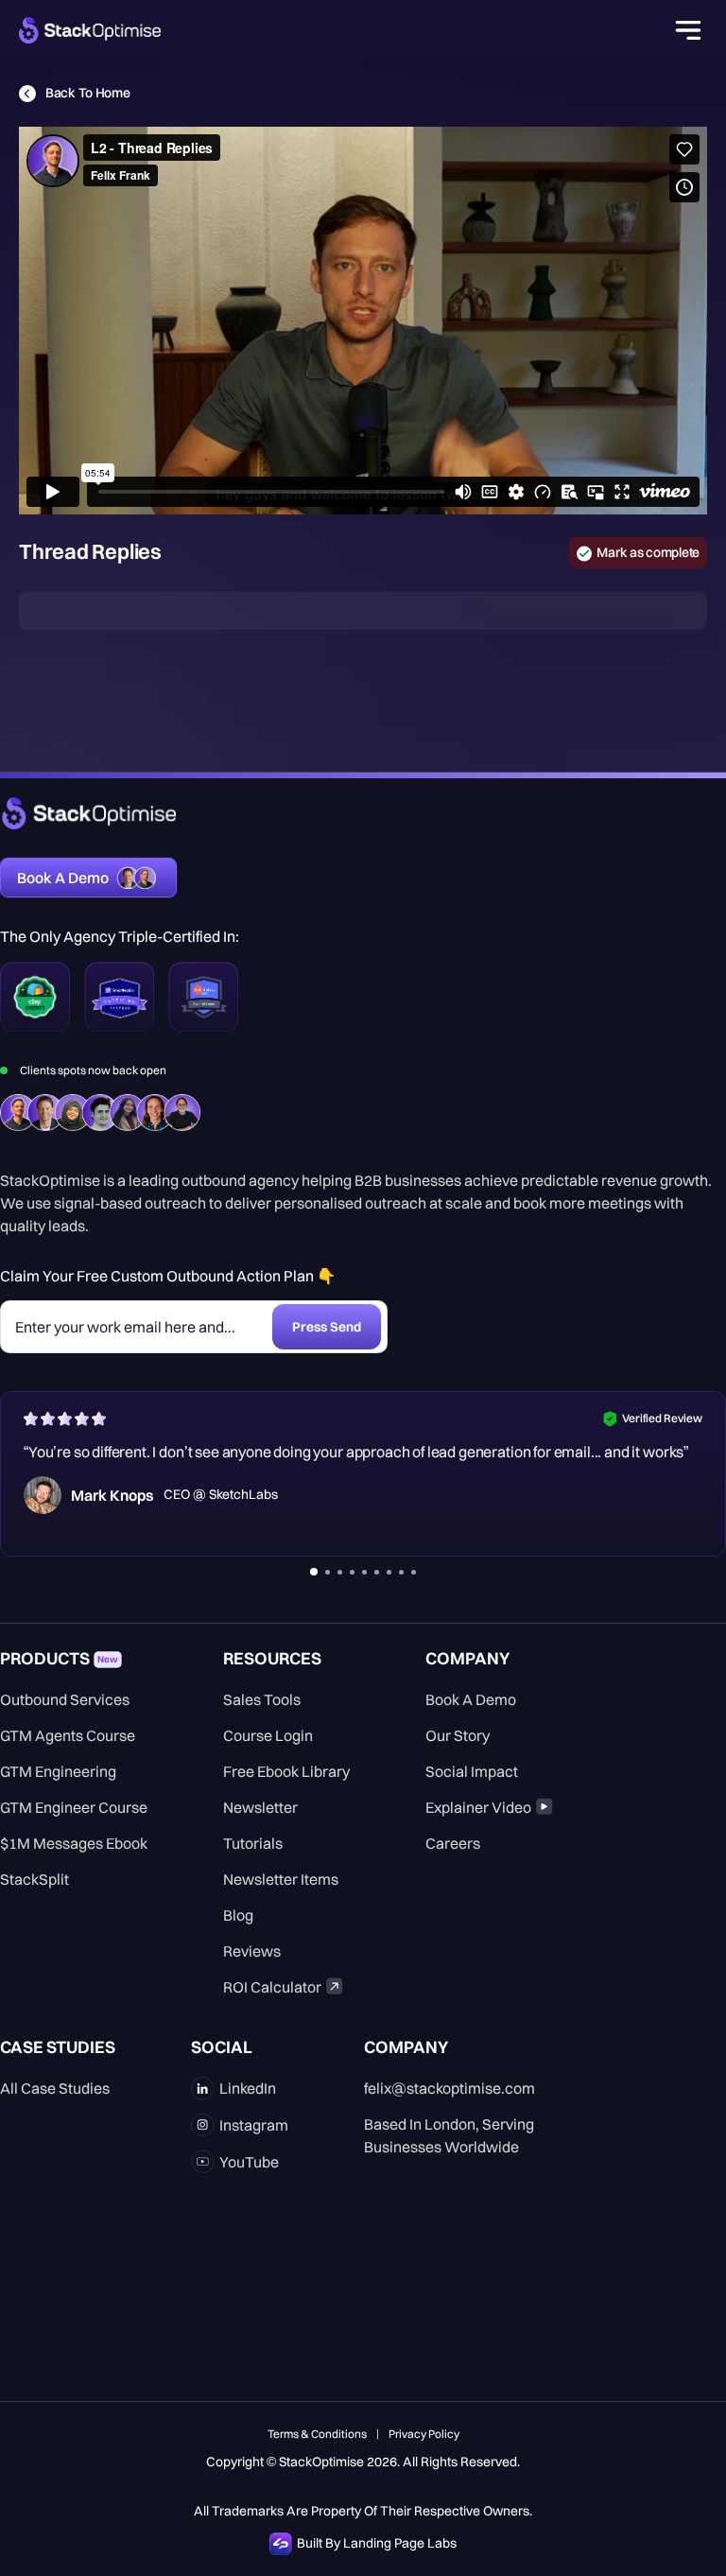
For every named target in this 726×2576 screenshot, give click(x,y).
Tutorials (253, 1843)
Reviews (252, 1951)
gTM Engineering (58, 1771)
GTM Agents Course (68, 1735)
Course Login (268, 1735)
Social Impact (472, 1771)
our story (458, 1735)
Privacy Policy (424, 2434)
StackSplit (35, 1879)
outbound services (65, 1699)
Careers (453, 1843)
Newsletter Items (281, 1879)
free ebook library (286, 1771)
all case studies (55, 2088)
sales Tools (262, 1699)
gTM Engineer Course (74, 1807)
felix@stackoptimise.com (449, 2088)
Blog (238, 1915)
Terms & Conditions (317, 2434)
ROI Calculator (272, 1987)
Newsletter (260, 1807)
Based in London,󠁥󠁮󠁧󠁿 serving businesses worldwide (449, 2135)
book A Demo (471, 1699)
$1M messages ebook (74, 1843)
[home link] (89, 813)
